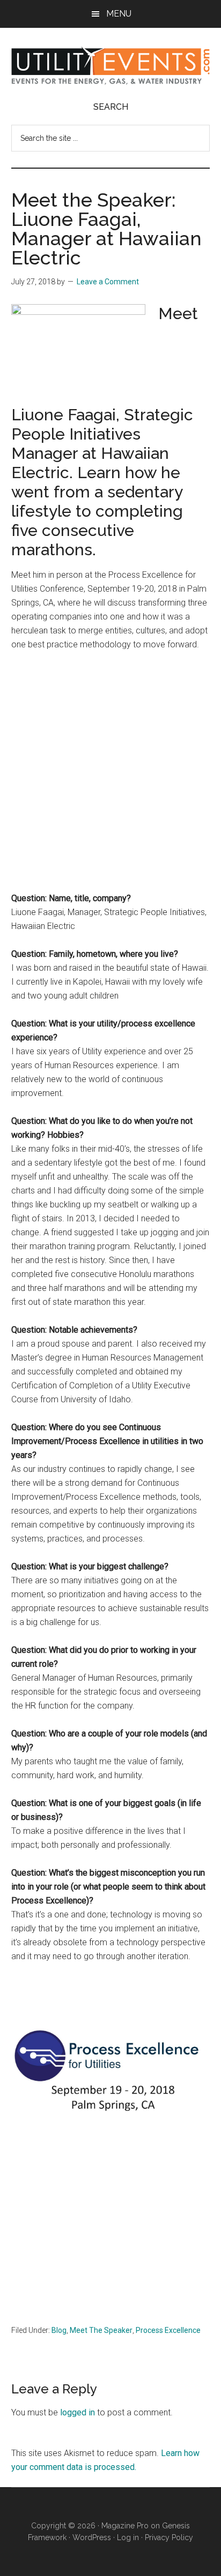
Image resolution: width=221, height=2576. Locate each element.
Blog (59, 2330)
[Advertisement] (110, 776)
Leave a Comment (108, 282)
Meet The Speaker (101, 2330)
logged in (78, 2412)
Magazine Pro (125, 2526)
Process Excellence (168, 2330)
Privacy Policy (169, 2537)
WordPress (92, 2537)
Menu (119, 14)
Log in (128, 2537)
